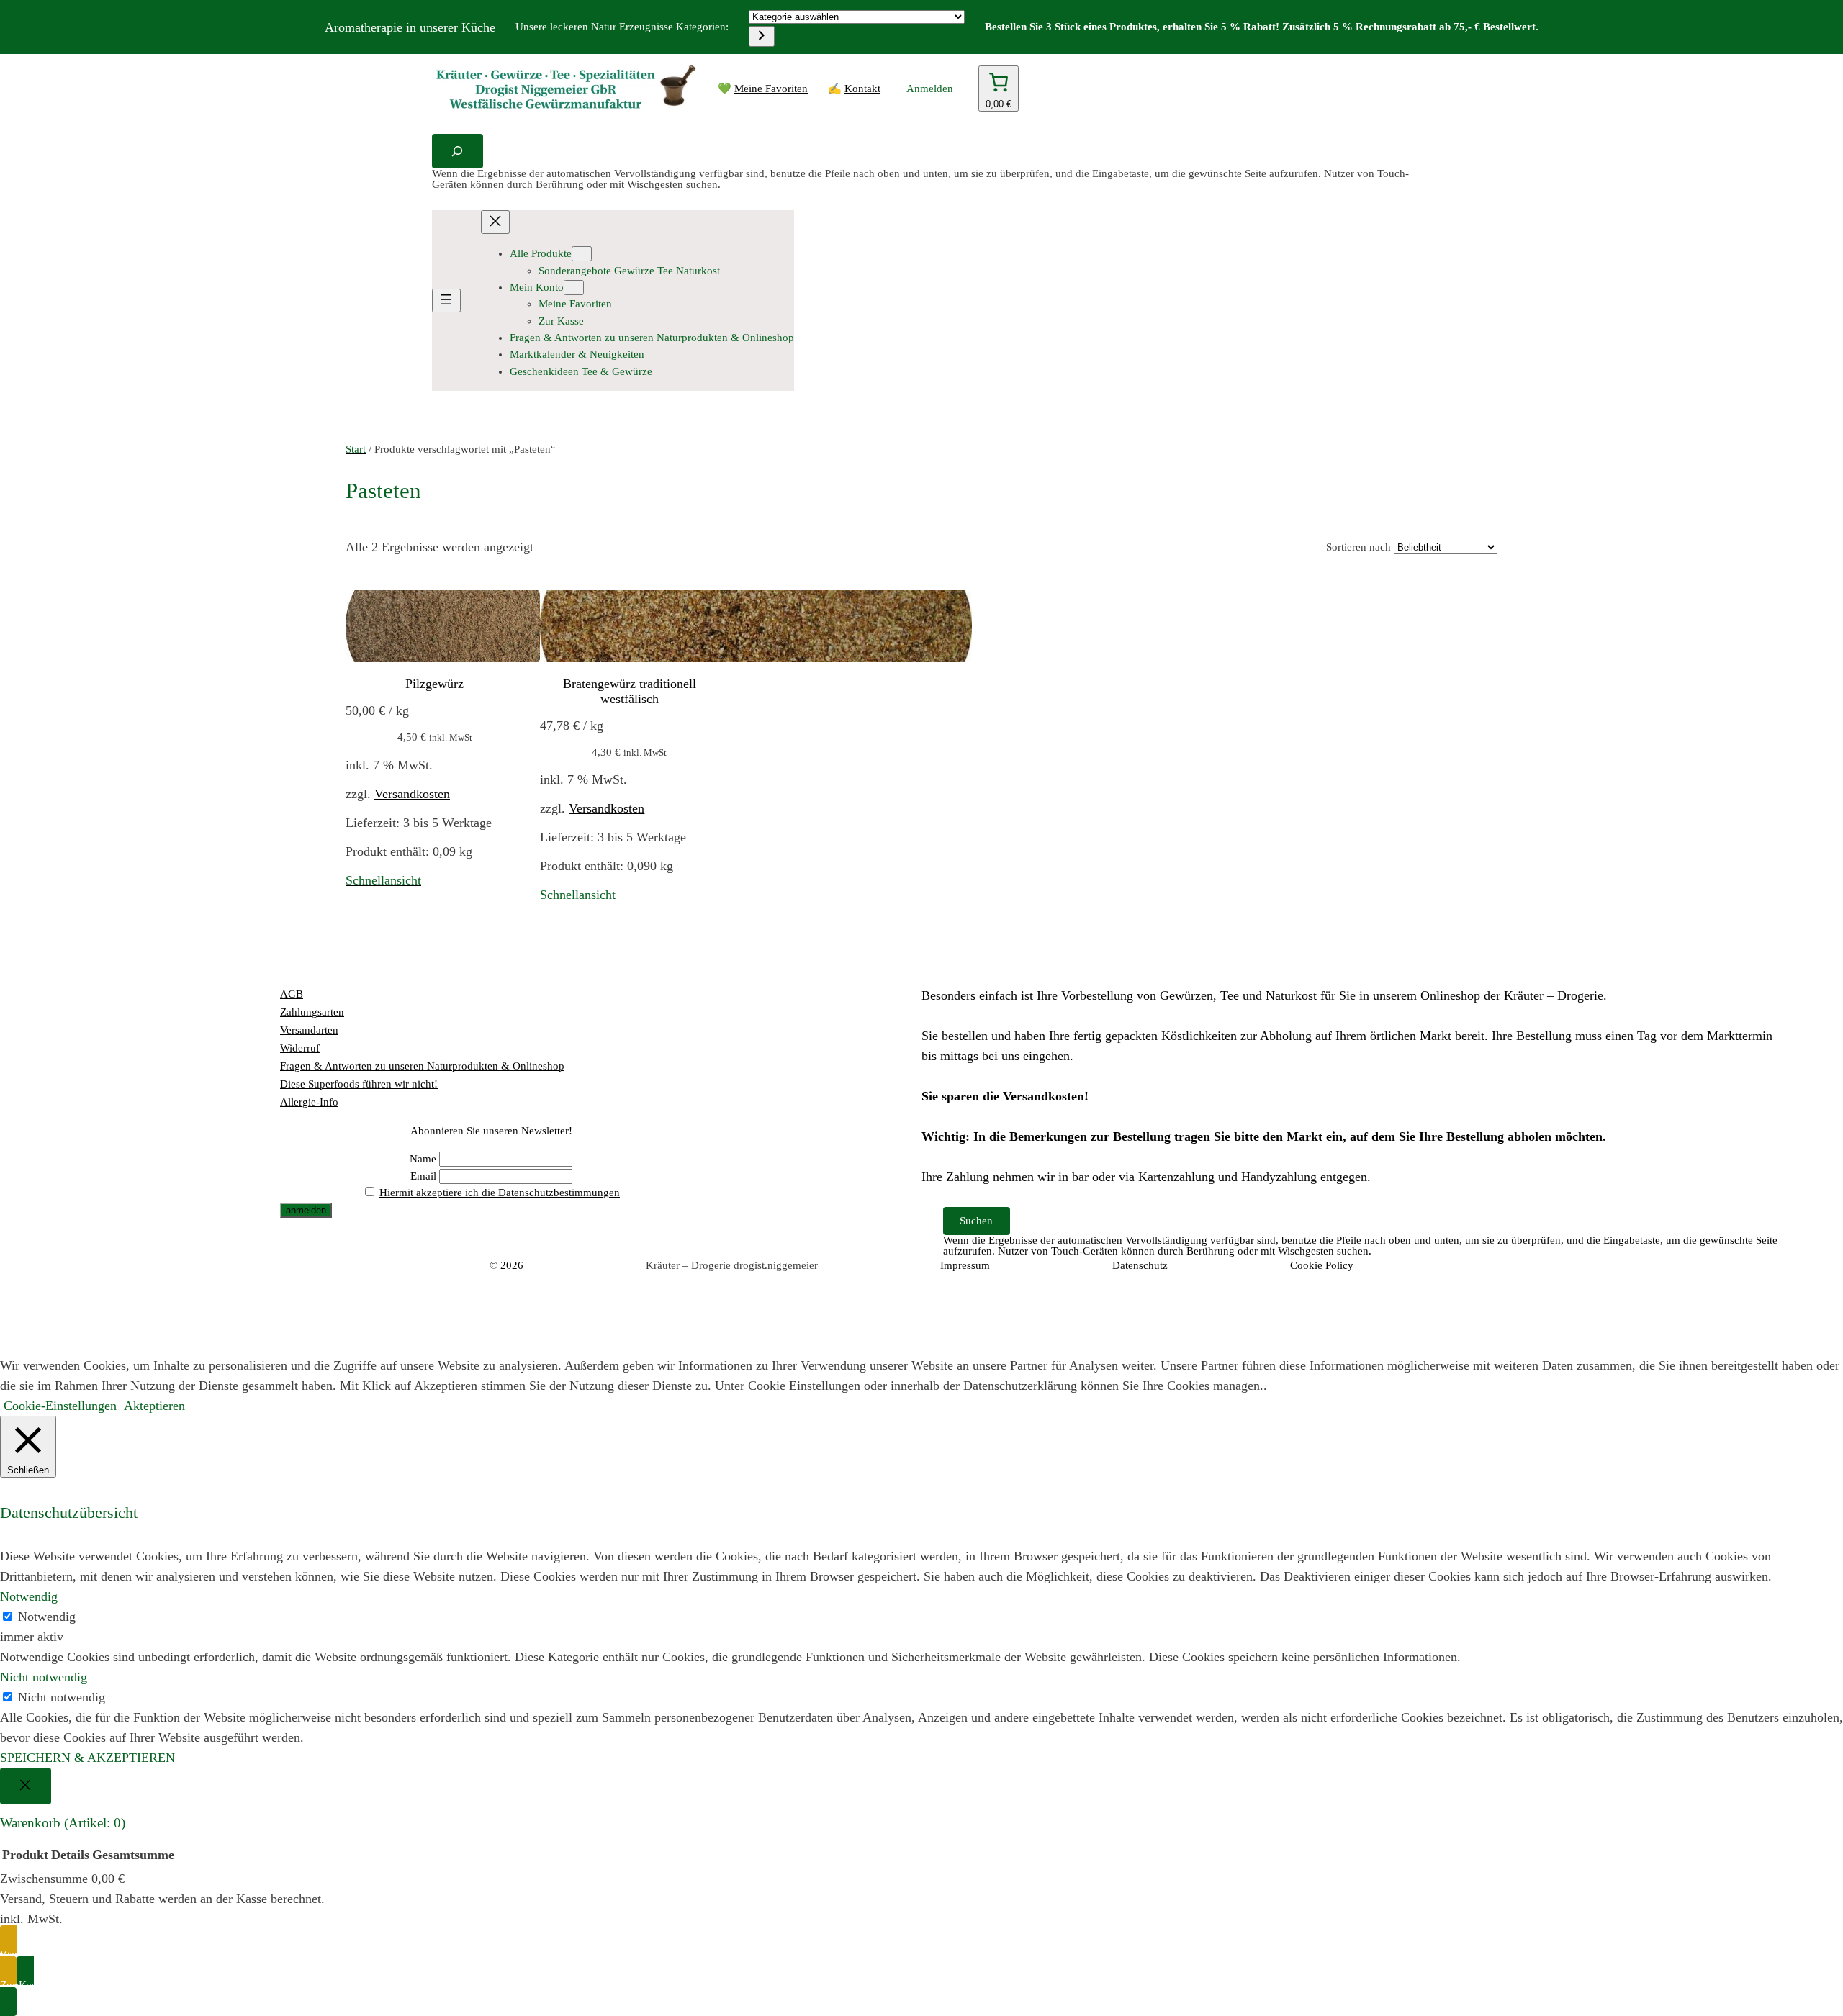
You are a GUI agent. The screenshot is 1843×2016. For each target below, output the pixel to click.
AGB (292, 994)
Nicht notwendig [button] (44, 1677)
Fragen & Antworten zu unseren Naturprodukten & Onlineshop (422, 1066)
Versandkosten (412, 794)
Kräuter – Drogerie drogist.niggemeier (732, 1265)
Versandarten (309, 1030)
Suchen (976, 1221)
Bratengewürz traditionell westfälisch (630, 691)
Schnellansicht (383, 880)
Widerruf (300, 1048)
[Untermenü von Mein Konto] (574, 288)
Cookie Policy (1322, 1265)
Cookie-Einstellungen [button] (60, 1406)
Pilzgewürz (434, 684)
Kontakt (862, 89)
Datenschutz (1140, 1265)
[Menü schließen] (495, 222)
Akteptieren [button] (154, 1406)
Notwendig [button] (29, 1596)
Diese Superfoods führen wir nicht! (359, 1084)
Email (423, 1176)
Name (423, 1159)
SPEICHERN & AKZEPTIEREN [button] (87, 1758)
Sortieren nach (1358, 547)
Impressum (965, 1265)
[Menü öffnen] (446, 300)
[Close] (26, 1786)
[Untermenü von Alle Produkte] (582, 254)
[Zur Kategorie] (762, 36)
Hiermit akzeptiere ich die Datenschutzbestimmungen (500, 1193)
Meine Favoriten (771, 89)
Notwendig (47, 1617)
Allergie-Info (309, 1102)
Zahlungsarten (312, 1012)
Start (356, 449)
